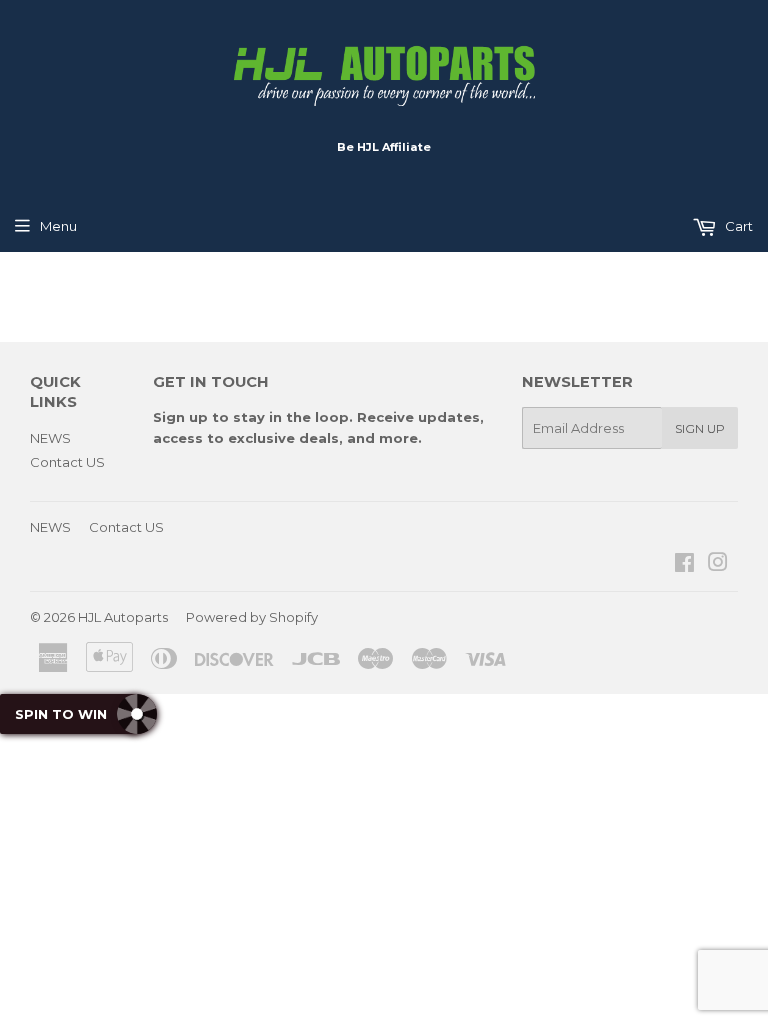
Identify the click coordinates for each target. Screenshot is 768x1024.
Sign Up (700, 428)
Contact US (67, 462)
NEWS (50, 438)
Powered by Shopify (252, 617)
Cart (737, 226)
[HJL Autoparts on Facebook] (684, 565)
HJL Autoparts (123, 617)
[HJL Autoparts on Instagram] (718, 565)
